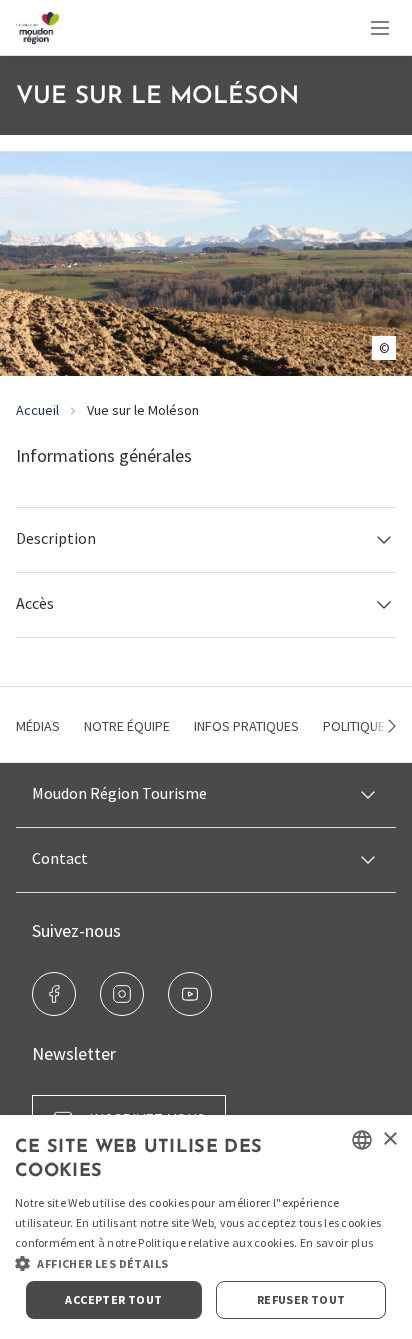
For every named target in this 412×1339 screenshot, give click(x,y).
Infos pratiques (246, 726)
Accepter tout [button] (113, 1299)
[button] (206, 539)
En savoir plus (336, 1242)
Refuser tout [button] (301, 1299)
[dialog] (206, 1227)
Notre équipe (127, 726)
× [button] (389, 1139)
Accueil (37, 410)
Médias (38, 726)
